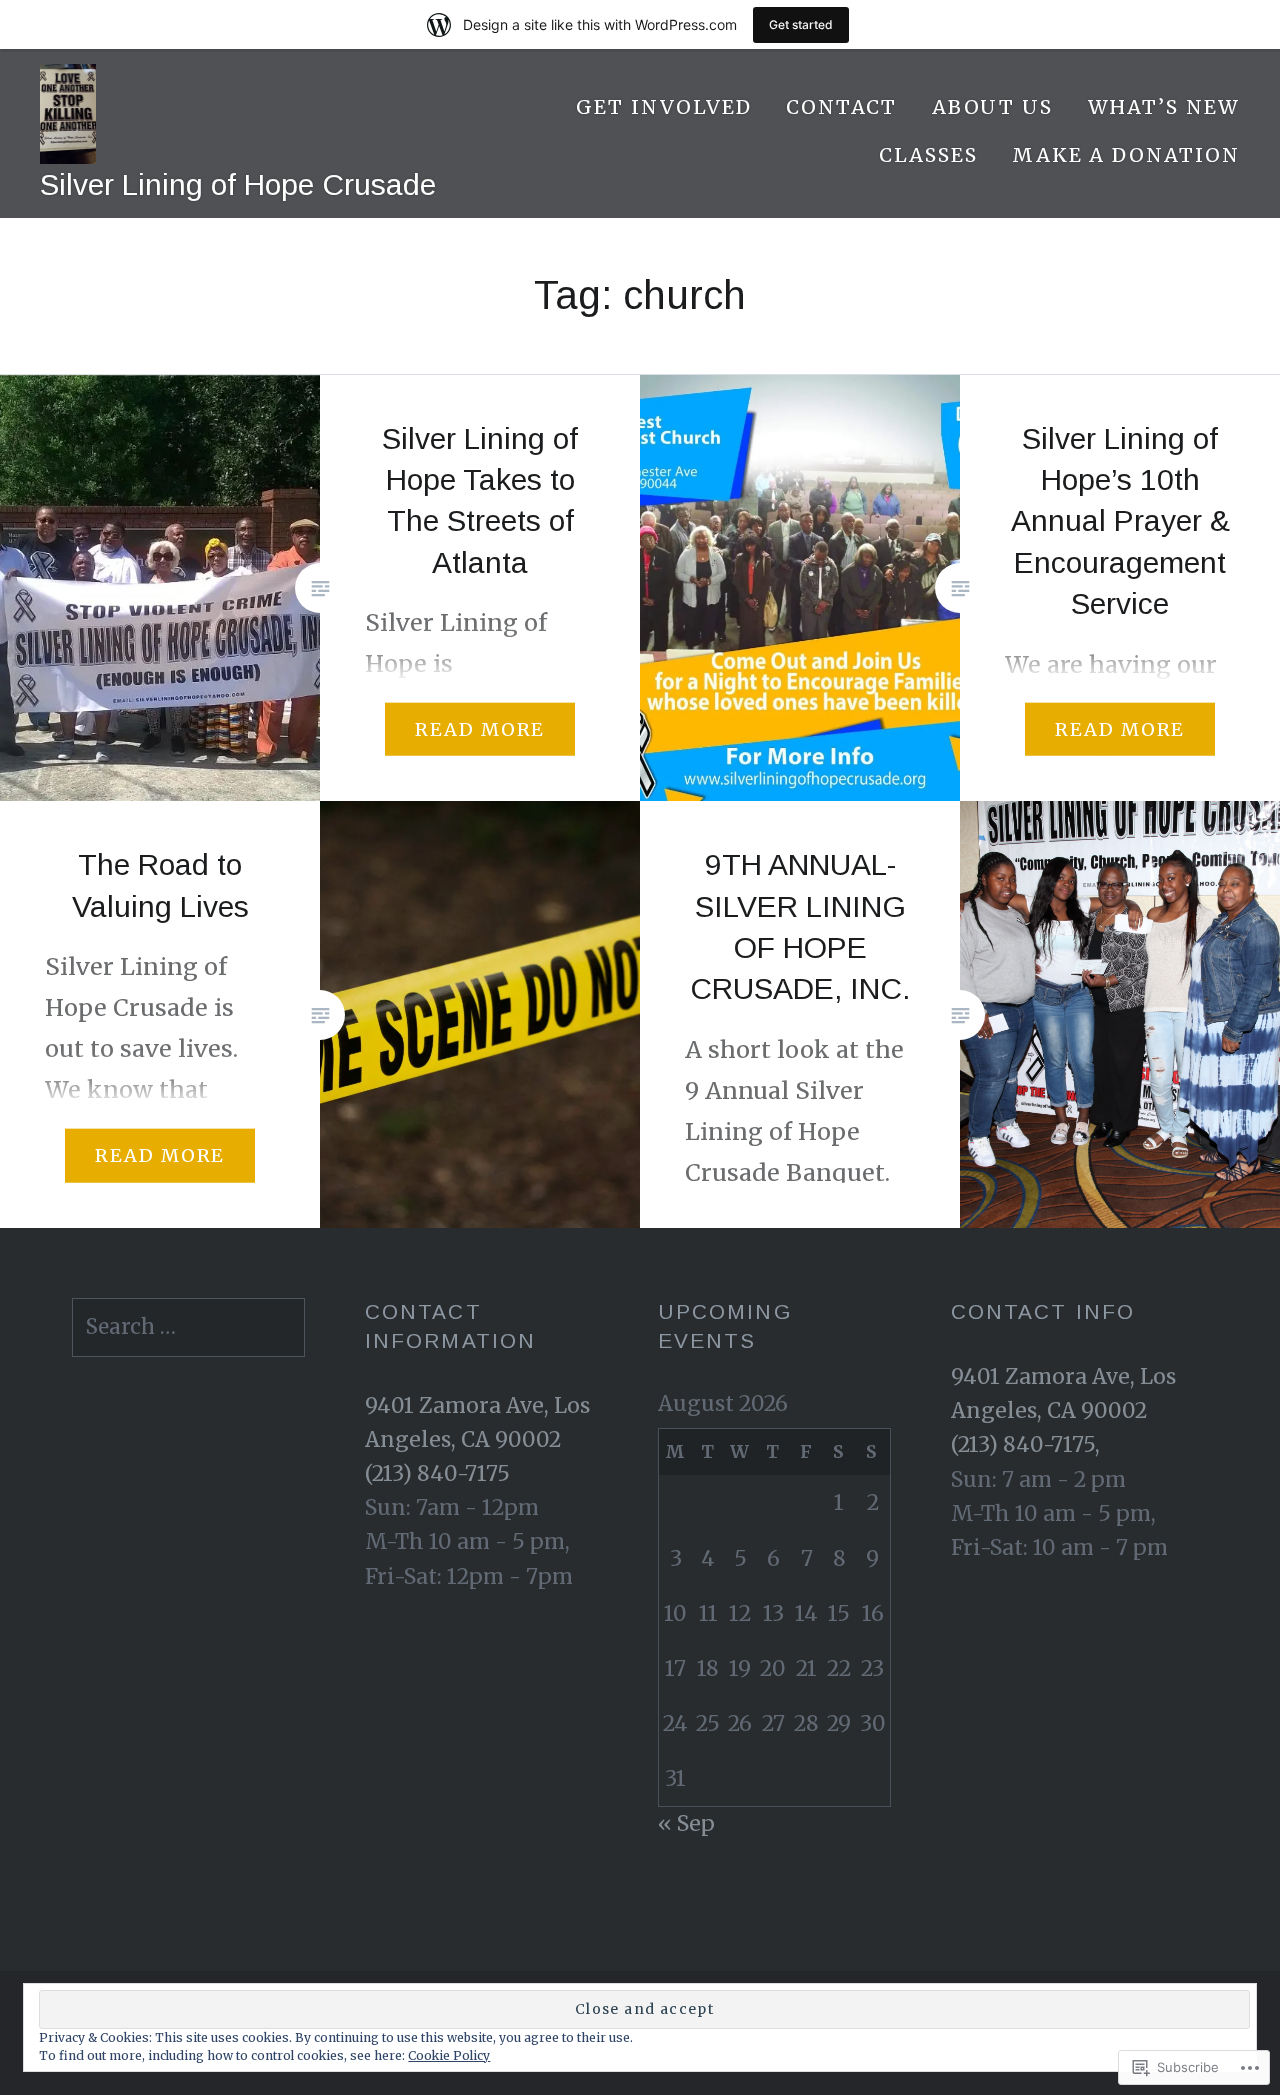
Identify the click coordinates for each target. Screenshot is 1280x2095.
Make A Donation (1126, 155)
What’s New (1164, 107)
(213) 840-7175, (1025, 1444)
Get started (801, 24)
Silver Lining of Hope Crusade (238, 184)
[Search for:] (188, 1326)
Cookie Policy (449, 2055)
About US (993, 107)
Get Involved (663, 107)
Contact (842, 107)
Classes (928, 155)
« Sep (686, 1823)
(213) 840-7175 (437, 1473)
